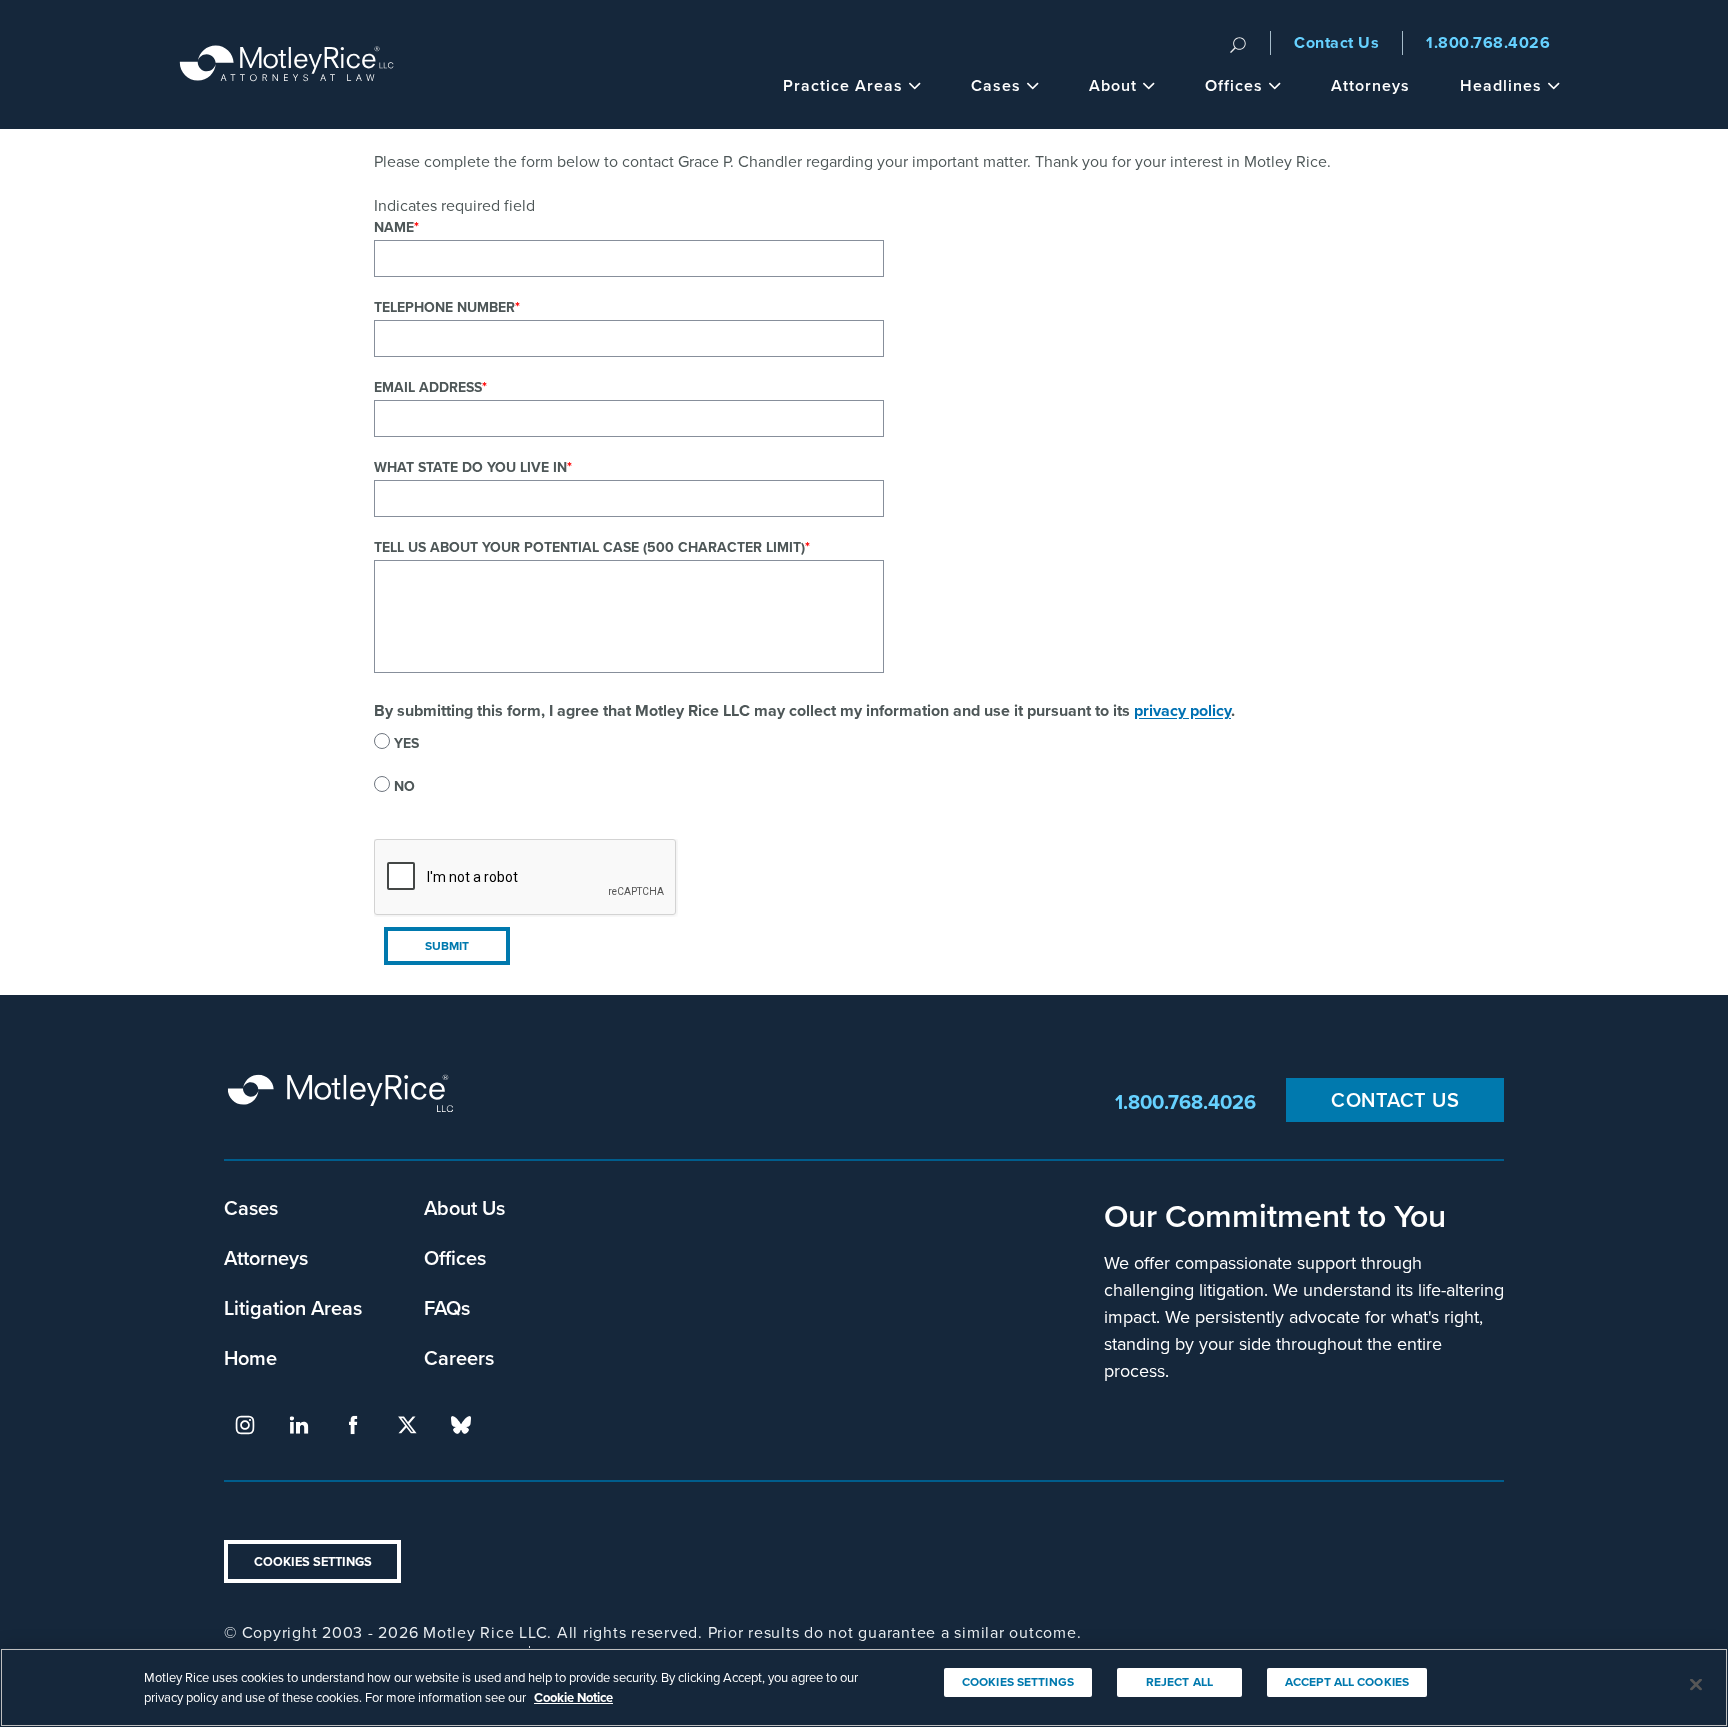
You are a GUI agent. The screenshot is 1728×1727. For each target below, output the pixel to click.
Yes (406, 743)
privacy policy (1182, 710)
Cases (996, 85)
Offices (1234, 85)
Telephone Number (444, 307)
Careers (459, 1357)
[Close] (1696, 1685)
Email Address (428, 387)
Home (250, 1357)
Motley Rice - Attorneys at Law (287, 64)
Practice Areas (843, 85)
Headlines (1501, 85)
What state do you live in (470, 467)
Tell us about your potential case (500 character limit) (589, 547)
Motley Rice (344, 1102)
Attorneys (1370, 85)
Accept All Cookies (1347, 1681)
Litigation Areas (293, 1307)
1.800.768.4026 (1488, 42)
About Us (464, 1207)
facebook (353, 1425)
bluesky (461, 1425)
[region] (864, 1687)
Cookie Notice (573, 1696)
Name (394, 227)
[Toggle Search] (1238, 43)
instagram (245, 1425)
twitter (407, 1425)
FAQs (447, 1307)
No (404, 786)
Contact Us (1336, 42)
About (1113, 85)
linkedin (299, 1425)
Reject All (1179, 1681)
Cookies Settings (313, 1561)
